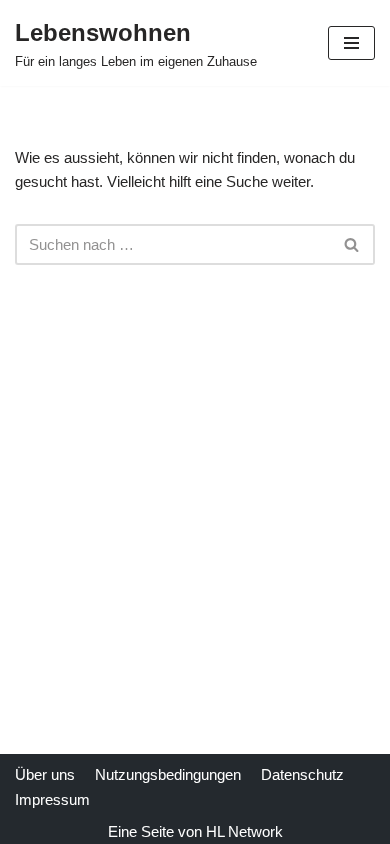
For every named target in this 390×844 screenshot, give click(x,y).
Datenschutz (302, 774)
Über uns (45, 774)
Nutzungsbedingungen (168, 774)
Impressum (52, 799)
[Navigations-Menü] (351, 43)
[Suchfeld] (352, 244)
